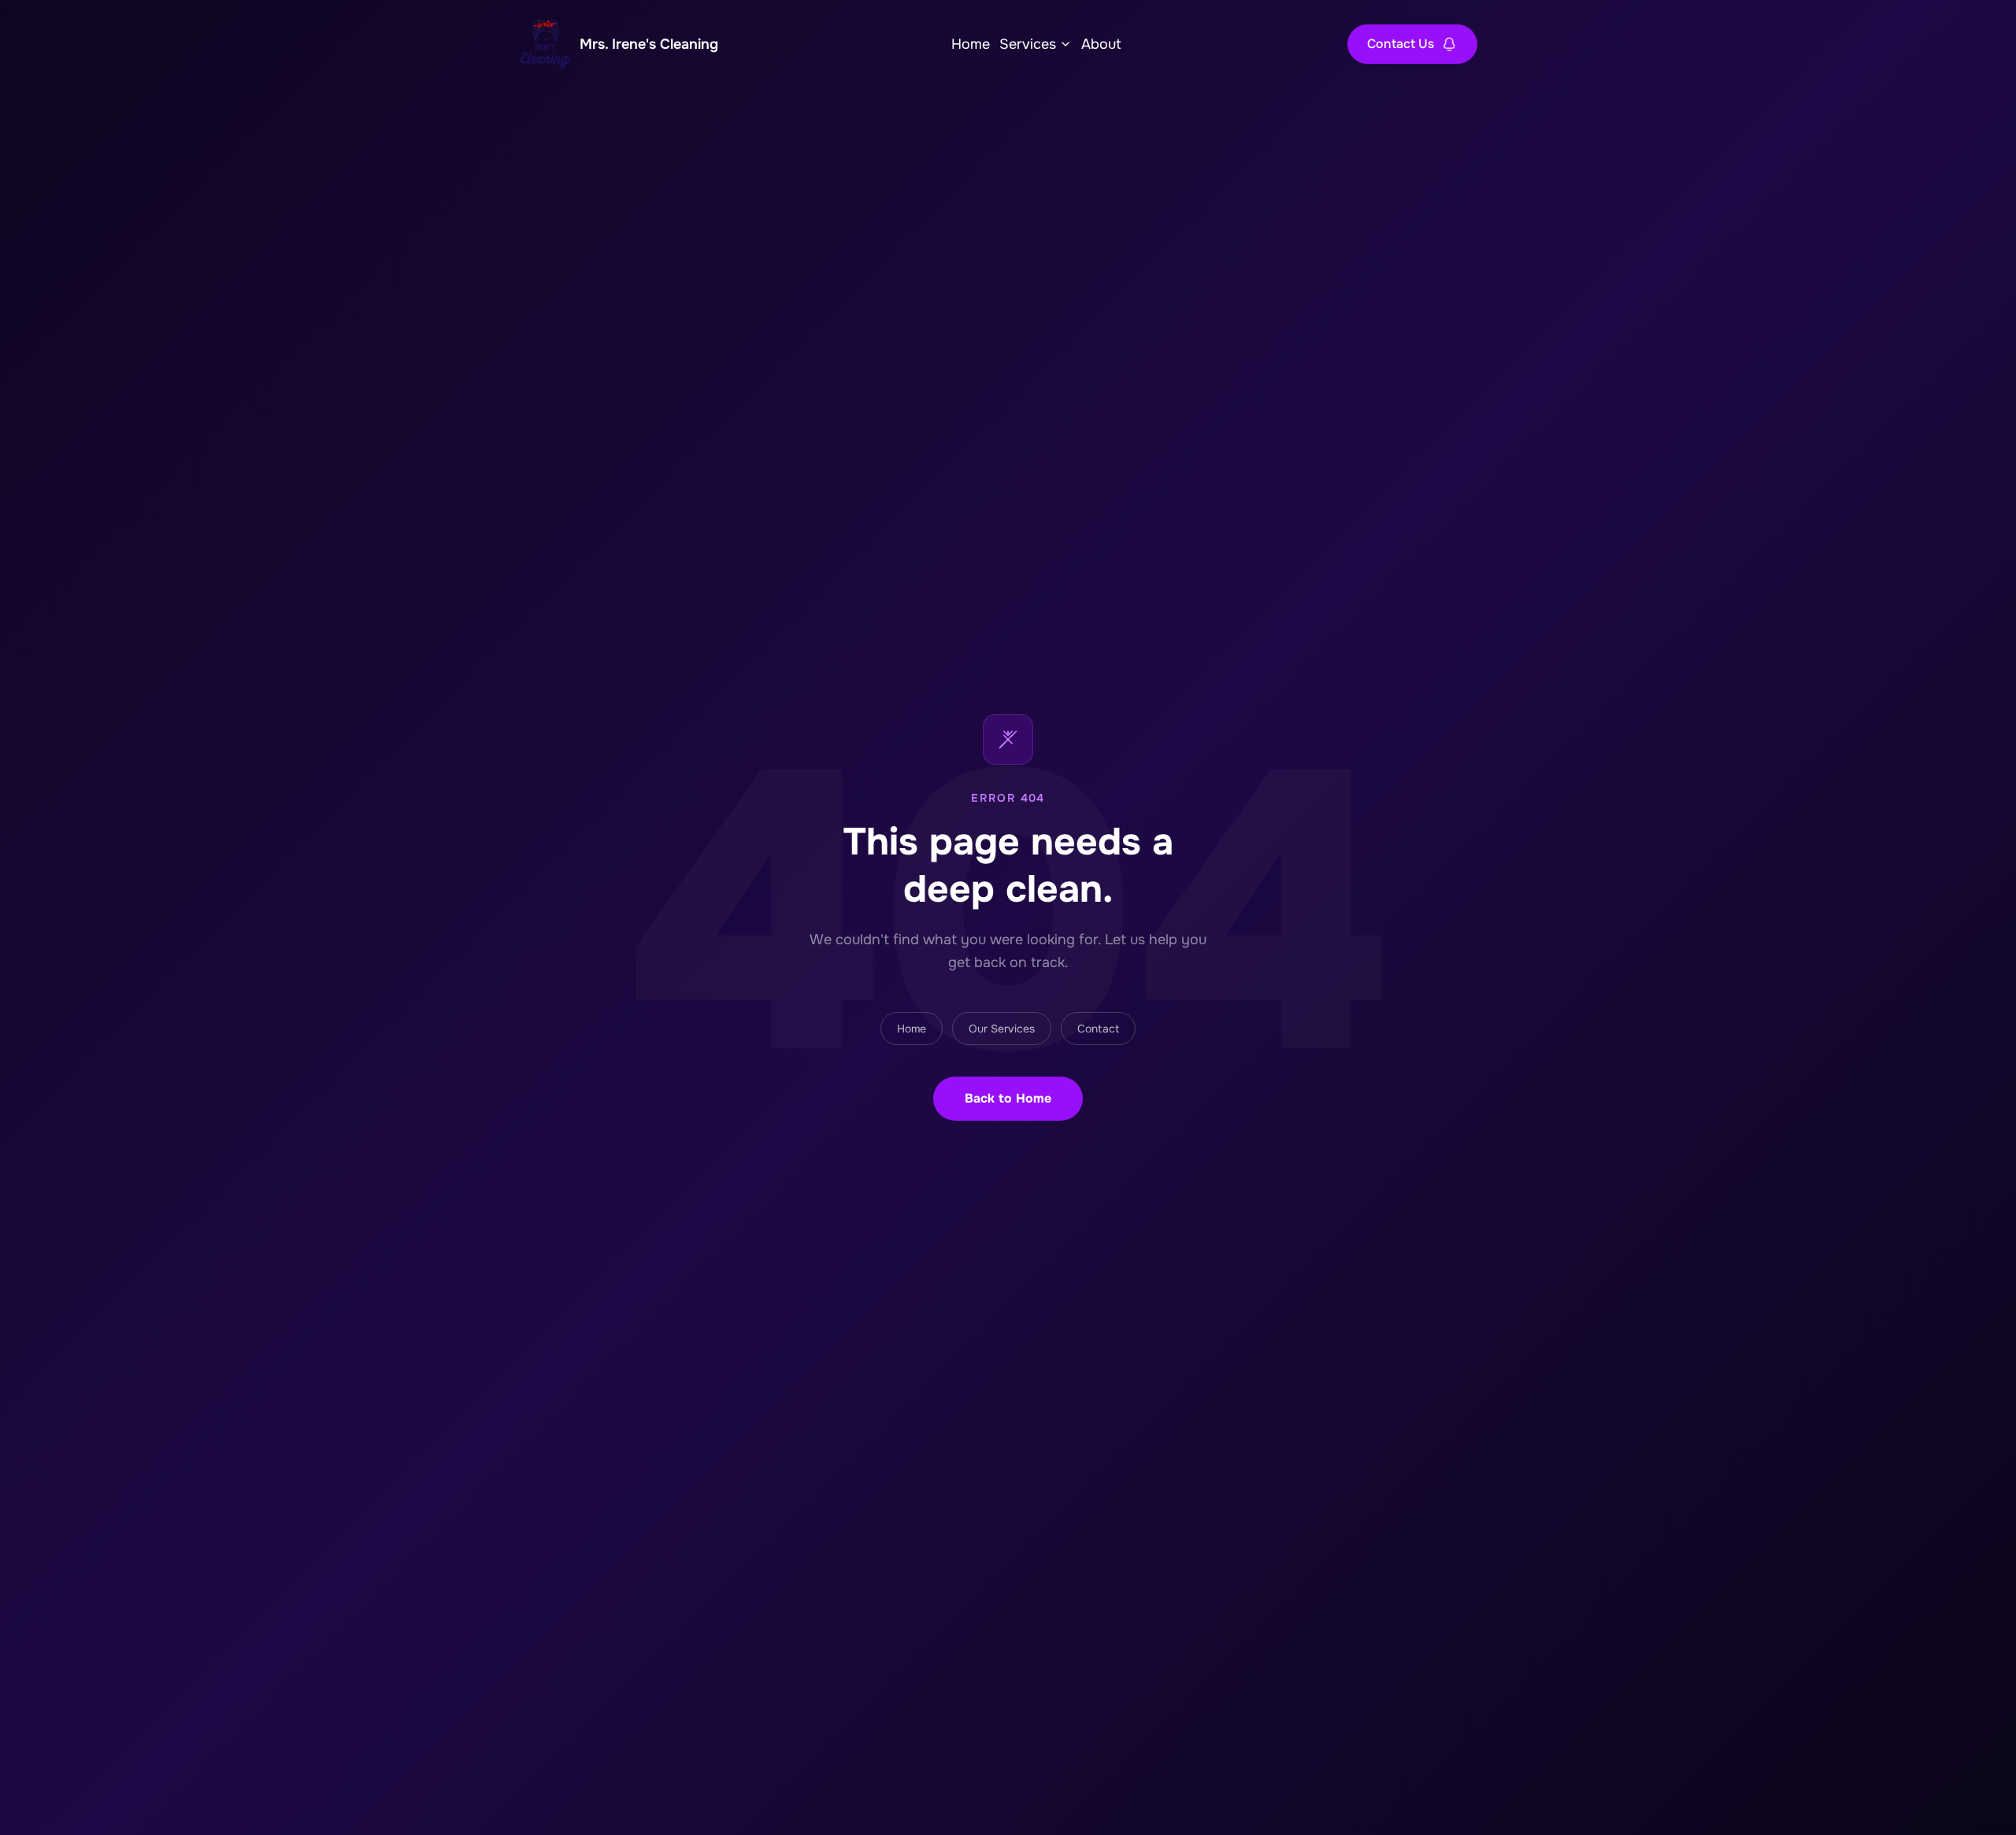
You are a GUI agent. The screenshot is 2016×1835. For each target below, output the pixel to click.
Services (1028, 44)
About (1101, 44)
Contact (1098, 1029)
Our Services (1002, 1029)
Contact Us (1401, 44)
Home (971, 44)
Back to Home (1008, 1098)
